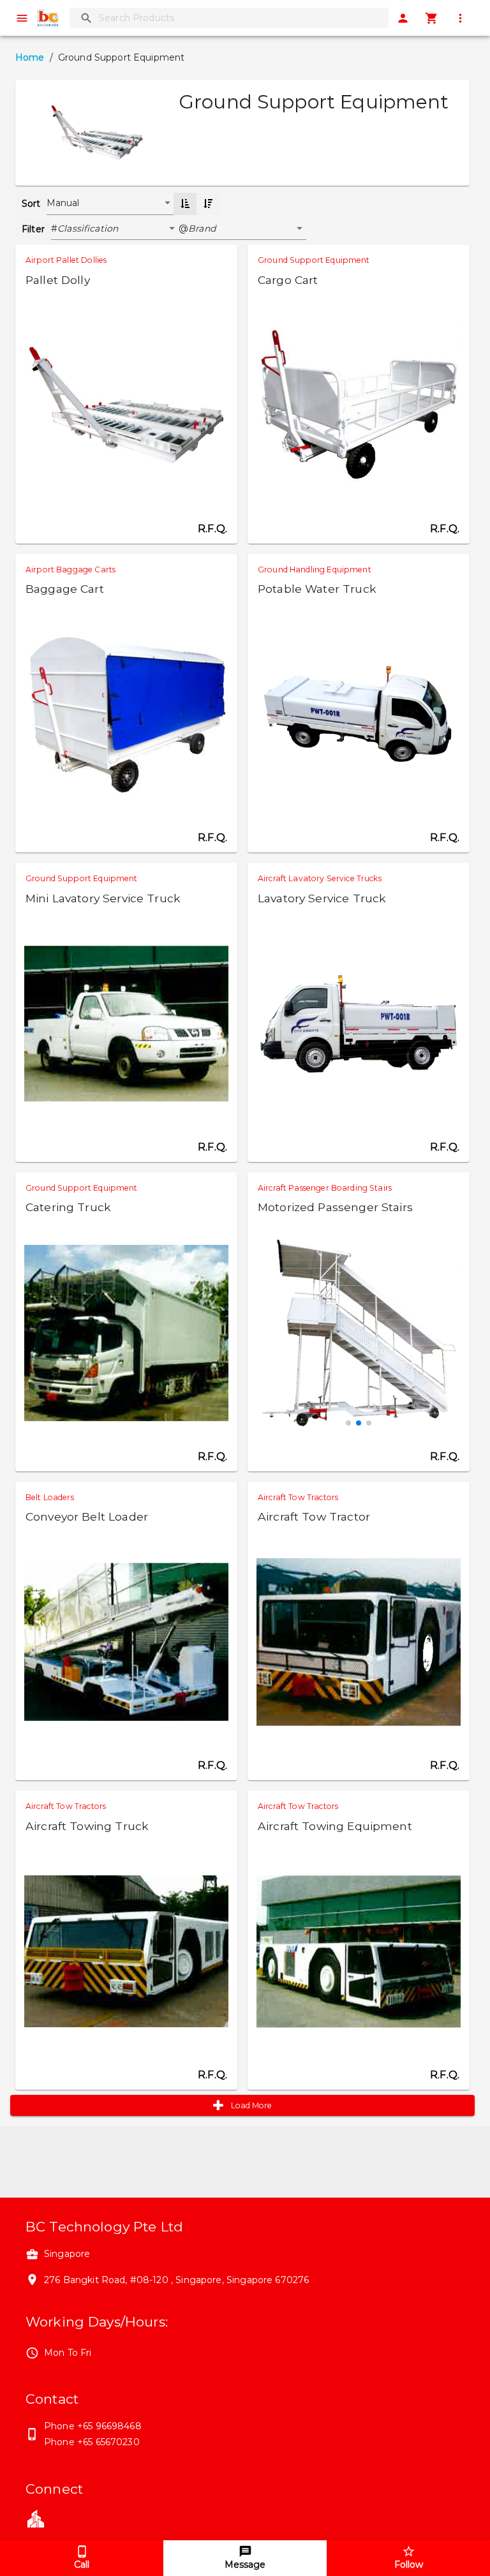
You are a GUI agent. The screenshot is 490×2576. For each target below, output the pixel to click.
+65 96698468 (109, 2426)
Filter (33, 229)
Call (82, 2565)
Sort (31, 204)
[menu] (22, 18)
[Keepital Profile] (36, 2518)
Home (30, 57)
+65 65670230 (108, 2442)
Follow (409, 2565)
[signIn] (403, 18)
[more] (460, 18)
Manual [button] (63, 203)
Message (245, 2565)
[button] (118, 229)
